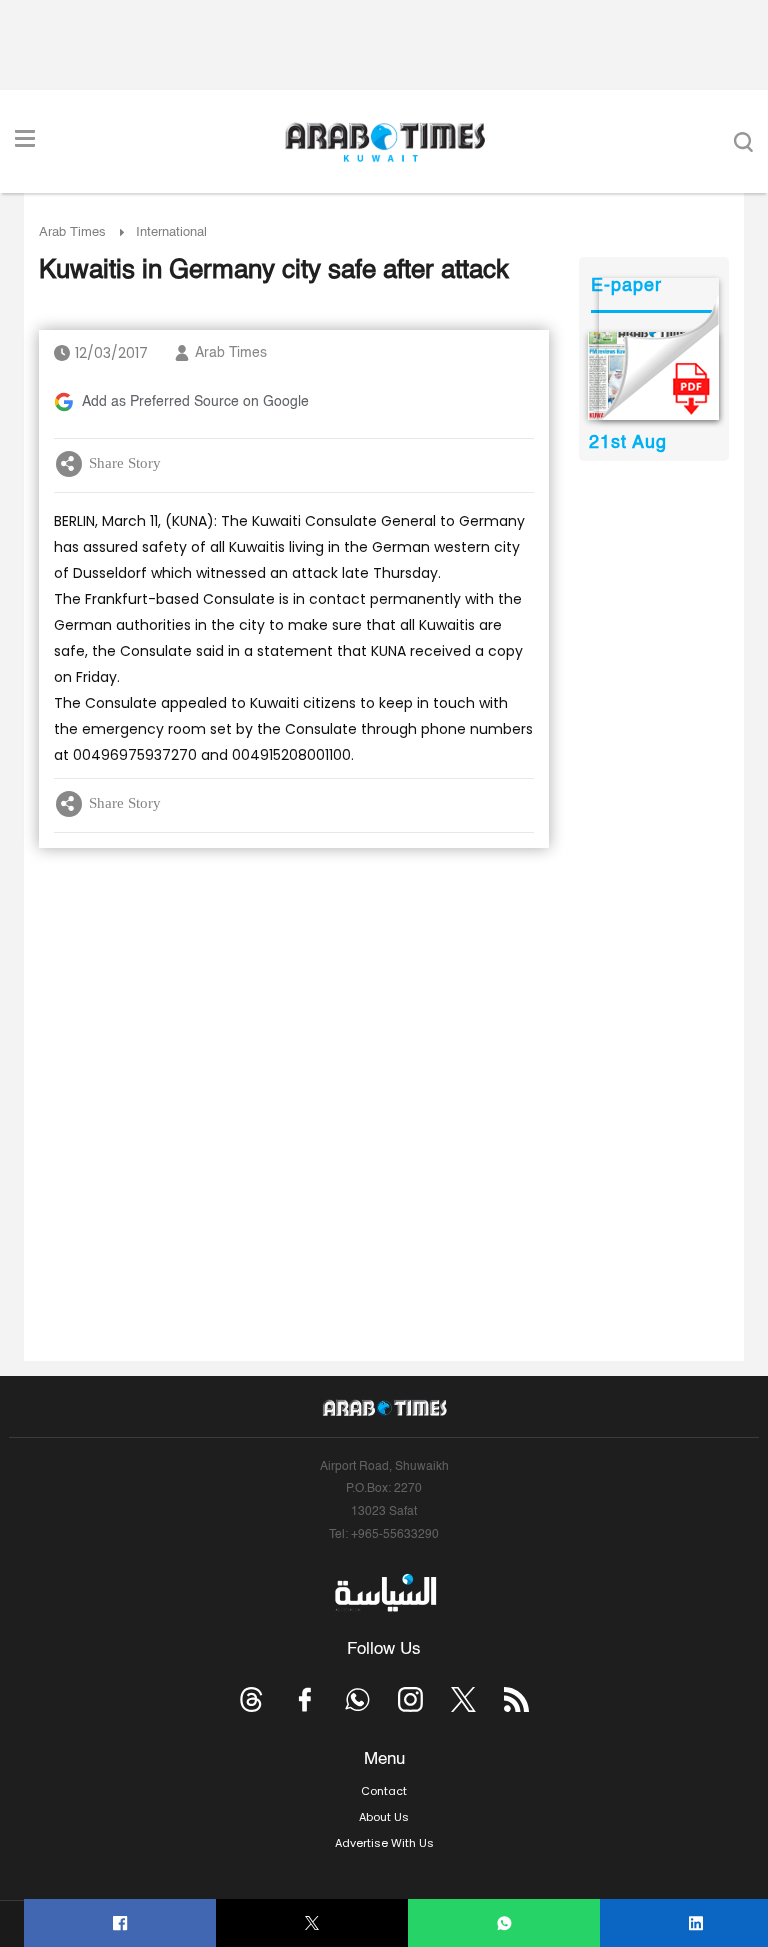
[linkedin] (696, 1923)
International (171, 232)
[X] (312, 1923)
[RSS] (516, 1699)
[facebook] (120, 1923)
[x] (463, 1699)
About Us (384, 1817)
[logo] (384, 142)
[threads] (251, 1699)
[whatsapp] (504, 1923)
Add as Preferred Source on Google (195, 402)
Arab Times (72, 232)
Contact (384, 1791)
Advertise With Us (384, 1843)
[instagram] (410, 1699)
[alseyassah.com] (384, 1593)
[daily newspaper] (653, 376)
